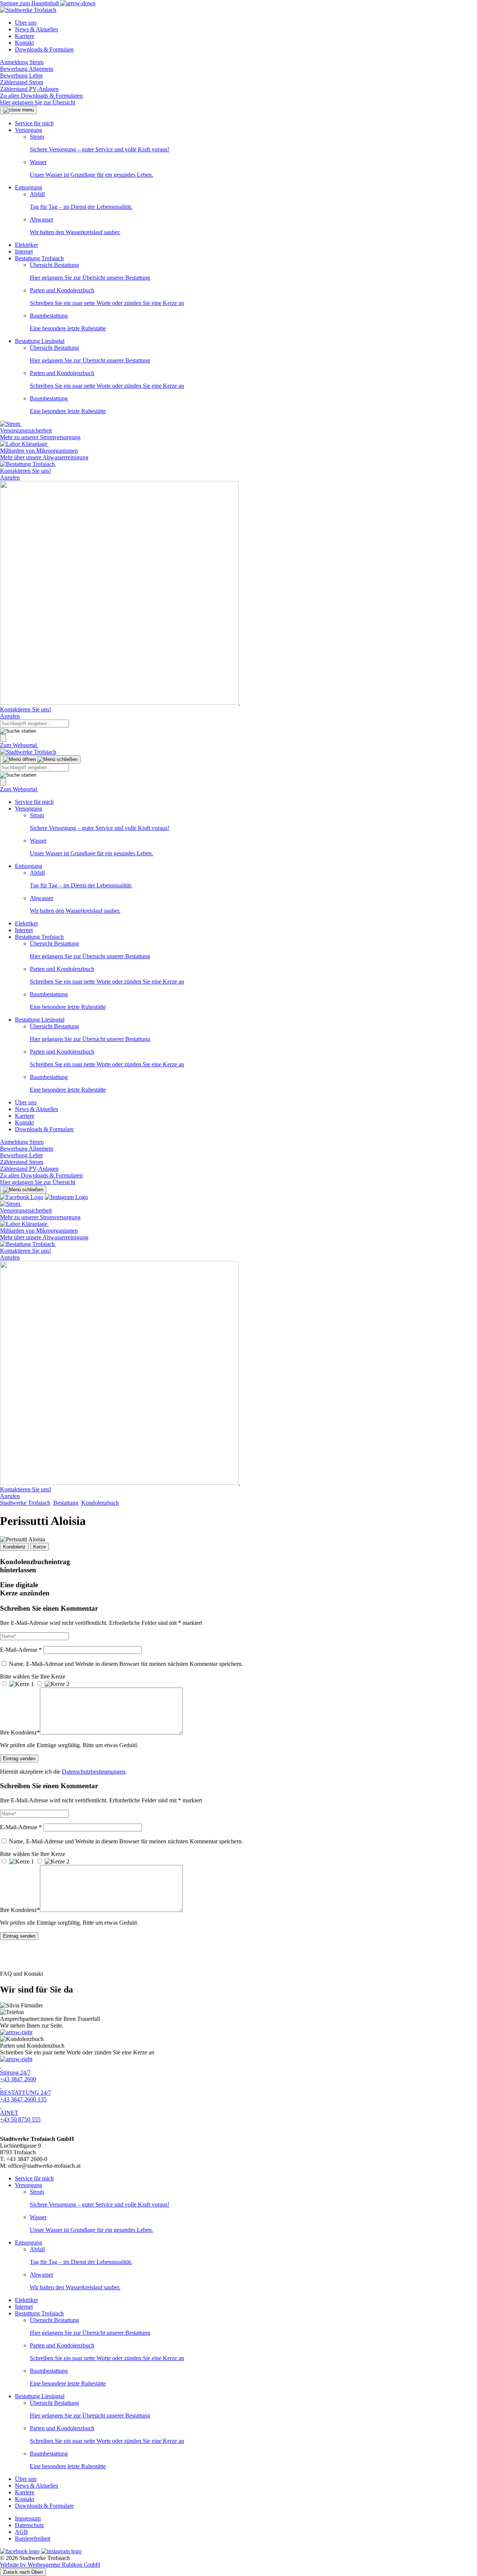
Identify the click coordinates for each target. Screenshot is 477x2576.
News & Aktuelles (37, 29)
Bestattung (66, 1503)
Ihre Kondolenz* (20, 1732)
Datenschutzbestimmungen (94, 1772)
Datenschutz (29, 2525)
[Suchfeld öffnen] (3, 738)
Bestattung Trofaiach (39, 258)
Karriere (25, 36)
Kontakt (24, 43)
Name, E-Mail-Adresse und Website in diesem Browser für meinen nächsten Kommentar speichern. (126, 1664)
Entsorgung (29, 187)
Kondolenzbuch (100, 1503)
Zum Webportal (19, 745)
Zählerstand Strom (22, 82)
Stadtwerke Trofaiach (25, 1503)
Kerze (40, 1547)
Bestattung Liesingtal (40, 341)
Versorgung (29, 130)
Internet (24, 251)
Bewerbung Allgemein (27, 69)
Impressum (28, 2518)
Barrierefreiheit (33, 2539)
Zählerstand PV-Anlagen (29, 89)
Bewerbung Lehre (21, 76)
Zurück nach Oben (23, 2572)
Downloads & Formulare (44, 49)
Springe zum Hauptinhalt (30, 3)
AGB (21, 2532)
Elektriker (26, 245)
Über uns (26, 23)
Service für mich (34, 123)
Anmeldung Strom (22, 62)
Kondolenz (14, 1547)
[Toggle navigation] (40, 759)
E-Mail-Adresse (21, 1650)
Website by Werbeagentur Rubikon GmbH (50, 2565)
